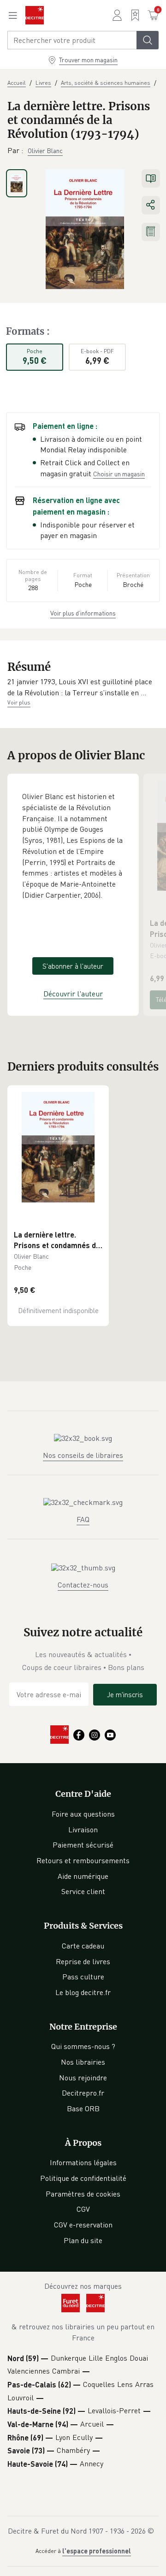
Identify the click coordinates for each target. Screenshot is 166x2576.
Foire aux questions (83, 1814)
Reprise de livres (83, 1961)
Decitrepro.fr (83, 2093)
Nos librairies (83, 2062)
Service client (83, 1891)
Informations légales (83, 2162)
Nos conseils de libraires (83, 1455)
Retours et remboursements (83, 1860)
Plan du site (83, 2240)
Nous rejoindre (83, 2078)
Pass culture (83, 1977)
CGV (83, 2209)
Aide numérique (83, 1876)
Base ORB (83, 2108)
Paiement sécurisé (83, 1845)
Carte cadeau (83, 1946)
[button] (83, 687)
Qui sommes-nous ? (83, 2046)
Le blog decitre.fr (83, 1992)
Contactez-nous (83, 1585)
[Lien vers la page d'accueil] (35, 15)
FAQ (83, 1519)
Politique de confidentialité (83, 2178)
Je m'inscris (125, 1694)
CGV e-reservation (83, 2225)
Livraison (83, 1830)
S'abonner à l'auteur (73, 966)
